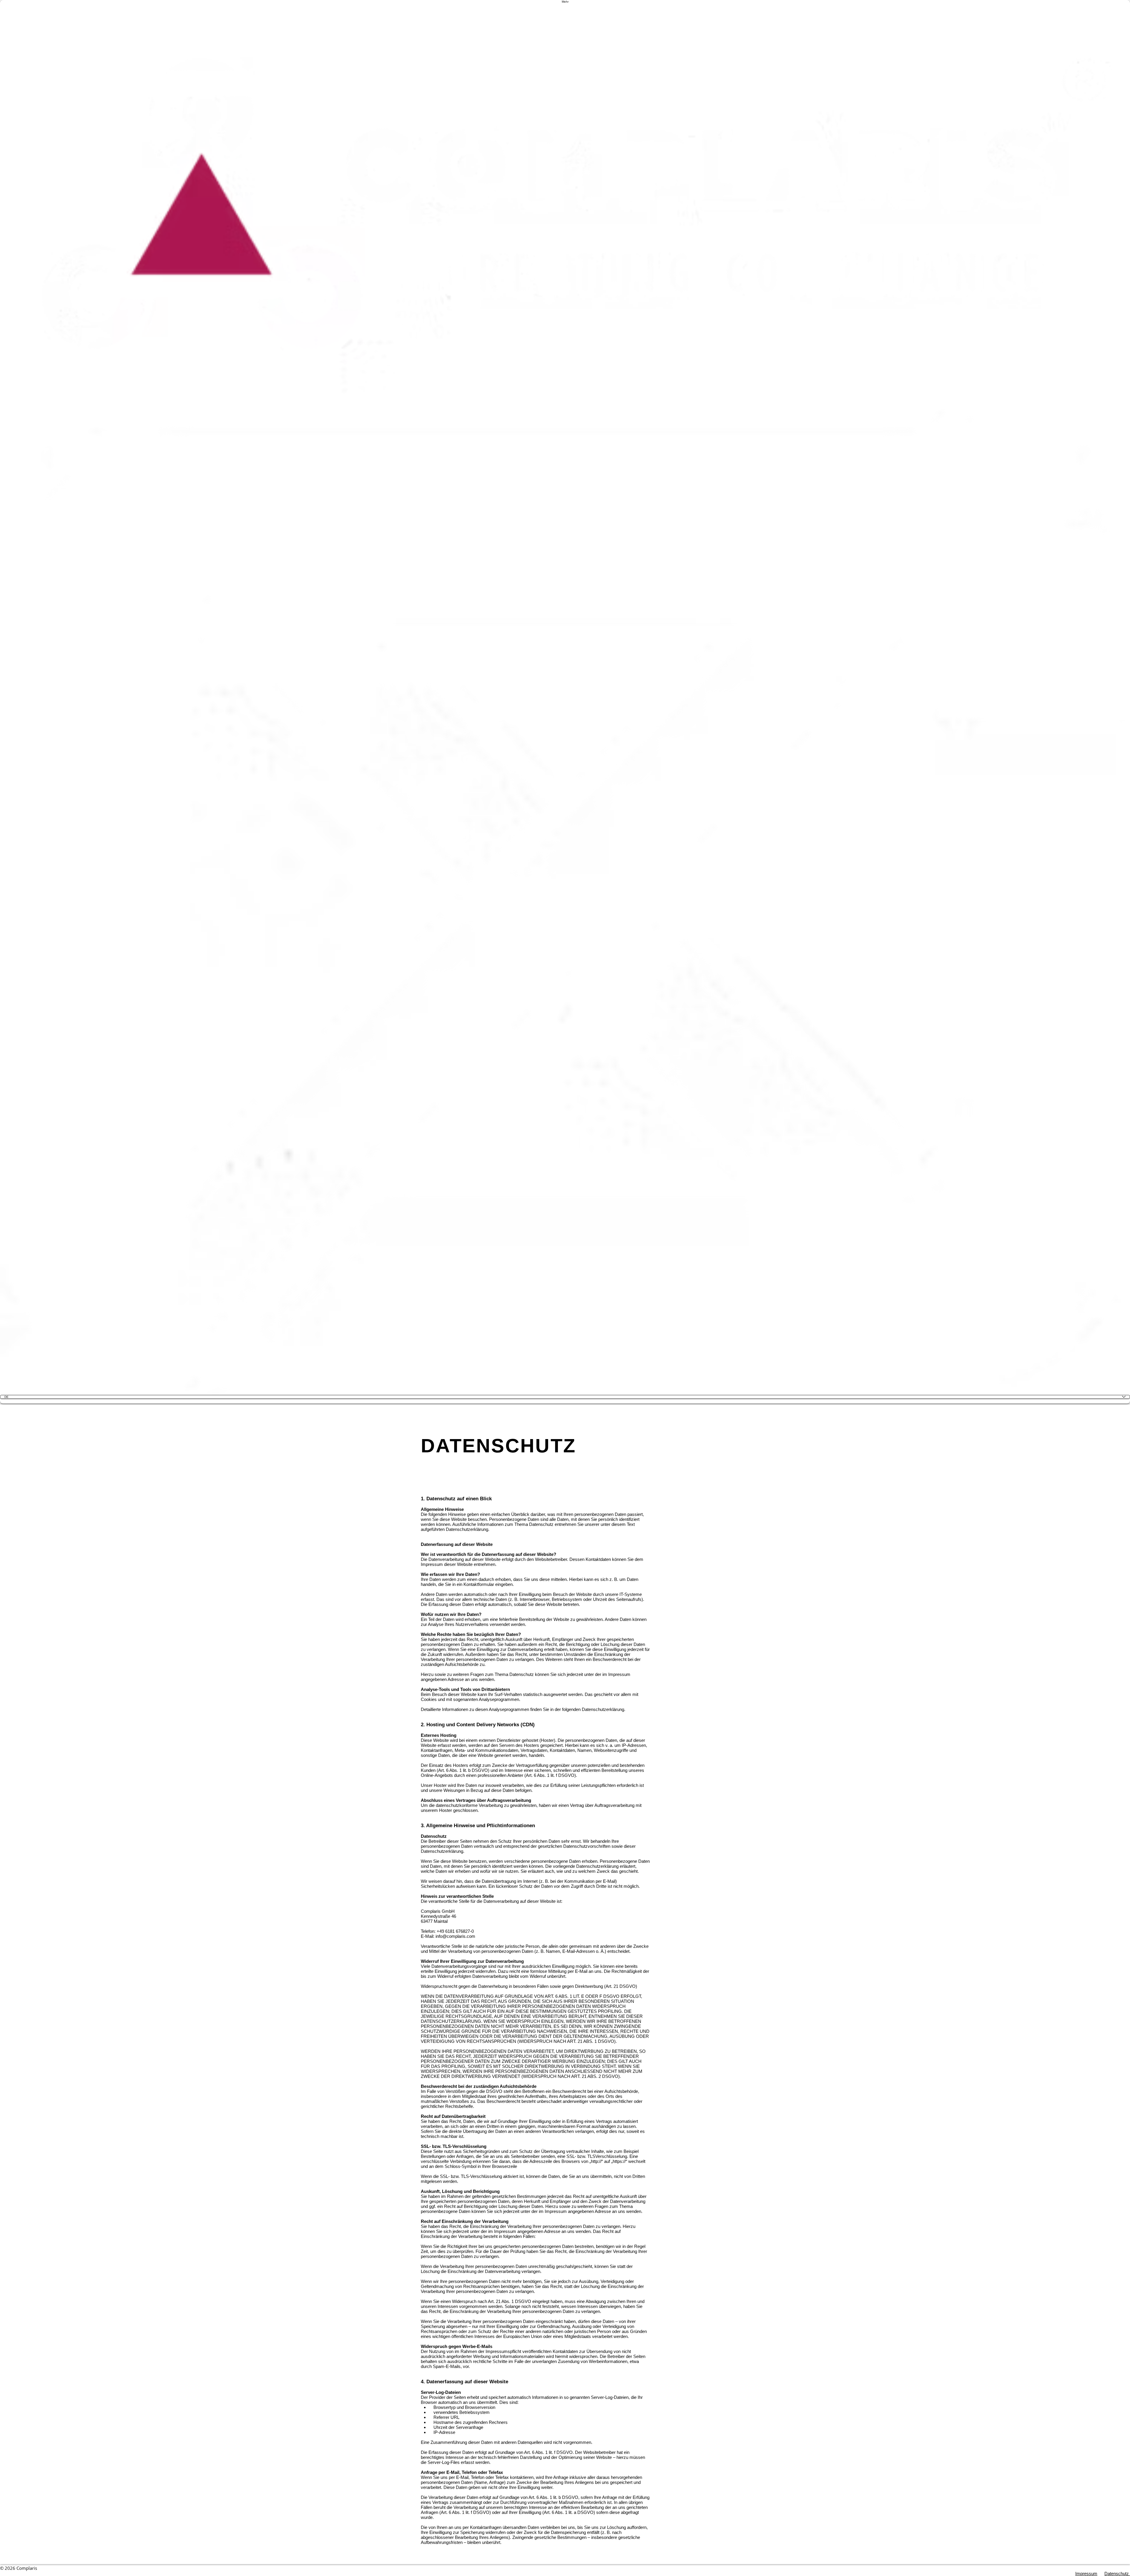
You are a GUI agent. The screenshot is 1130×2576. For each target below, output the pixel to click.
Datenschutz (1117, 2573)
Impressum (1086, 2573)
